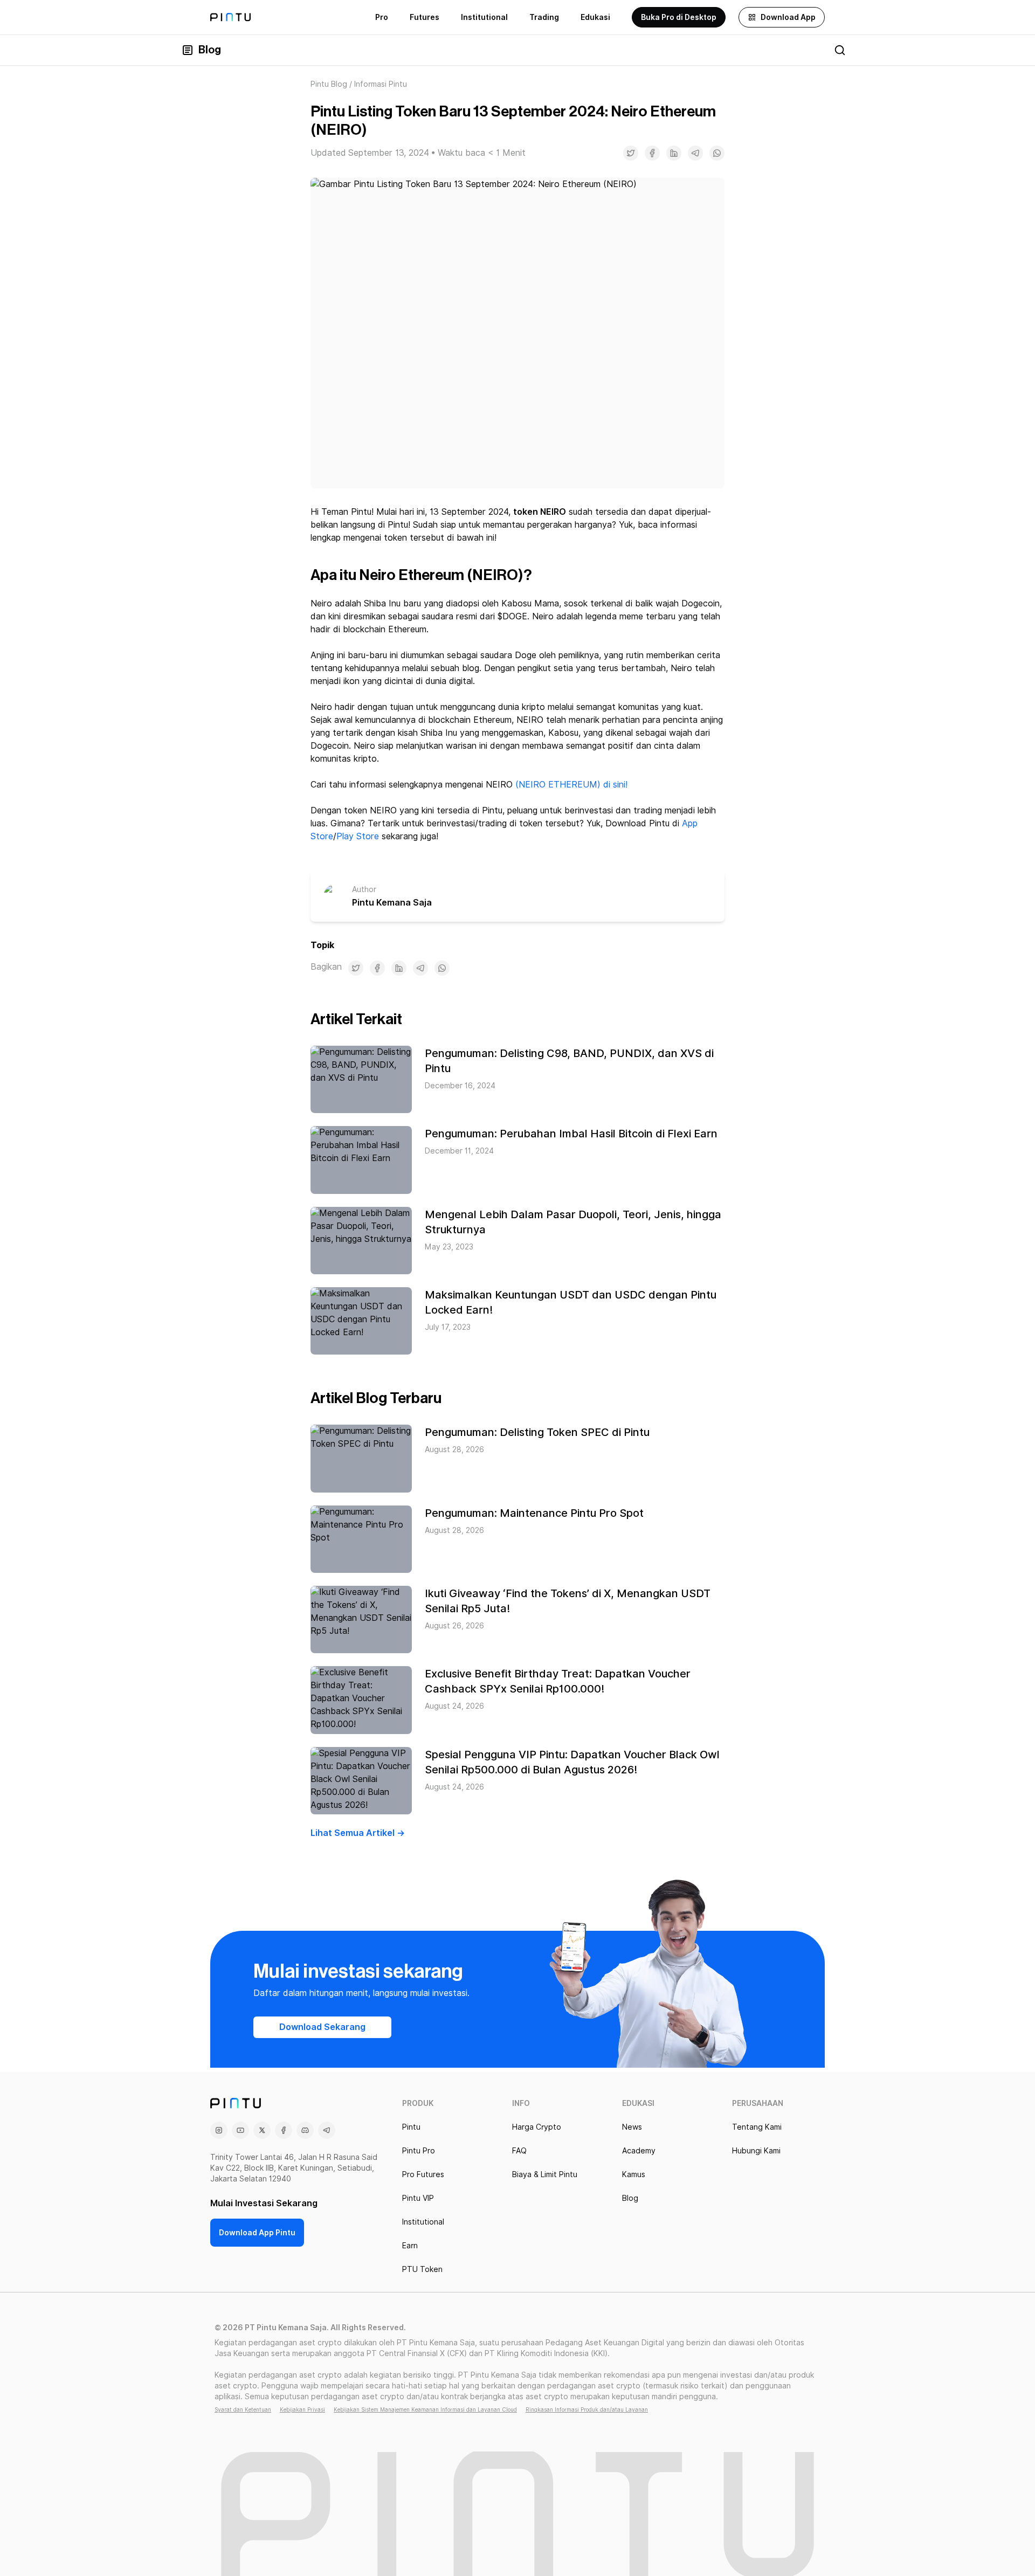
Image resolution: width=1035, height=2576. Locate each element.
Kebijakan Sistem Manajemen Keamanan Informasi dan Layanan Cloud (425, 2409)
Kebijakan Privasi (302, 2409)
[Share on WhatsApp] (717, 153)
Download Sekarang (322, 2027)
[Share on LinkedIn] (674, 153)
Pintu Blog (329, 84)
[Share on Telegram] (695, 153)
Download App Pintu (257, 2233)
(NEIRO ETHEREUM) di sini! (571, 785)
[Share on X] (631, 153)
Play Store (358, 836)
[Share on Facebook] (652, 153)
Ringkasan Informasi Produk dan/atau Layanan (587, 2409)
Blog (210, 50)
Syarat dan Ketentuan (243, 2409)
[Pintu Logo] (230, 17)
